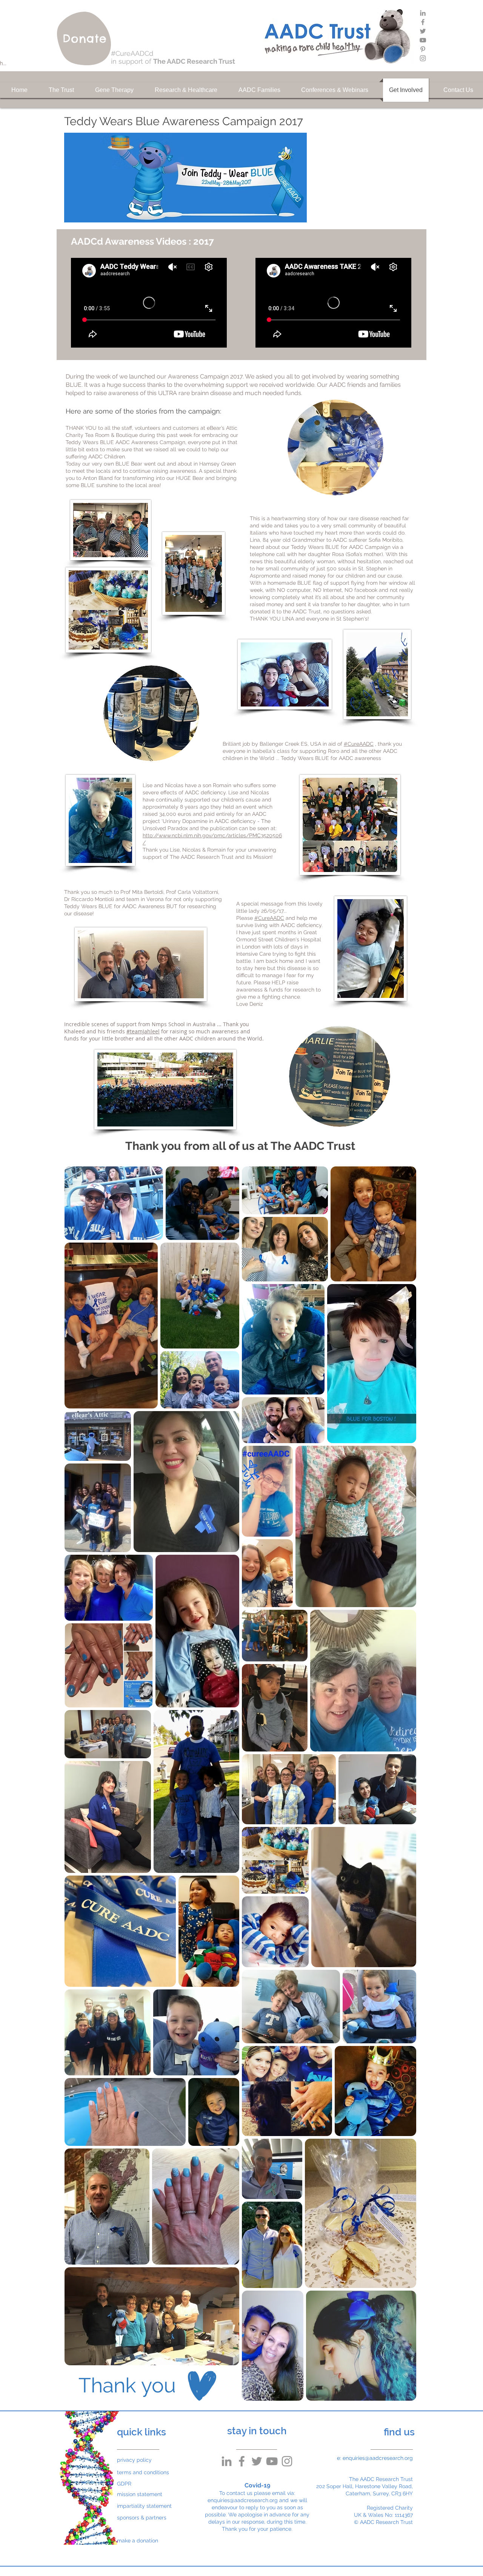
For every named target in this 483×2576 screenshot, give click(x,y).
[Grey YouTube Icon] (423, 40)
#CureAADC (359, 744)
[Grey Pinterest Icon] (423, 49)
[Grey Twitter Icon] (423, 31)
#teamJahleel (143, 1031)
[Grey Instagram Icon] (423, 58)
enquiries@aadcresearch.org (243, 2500)
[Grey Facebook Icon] (423, 22)
